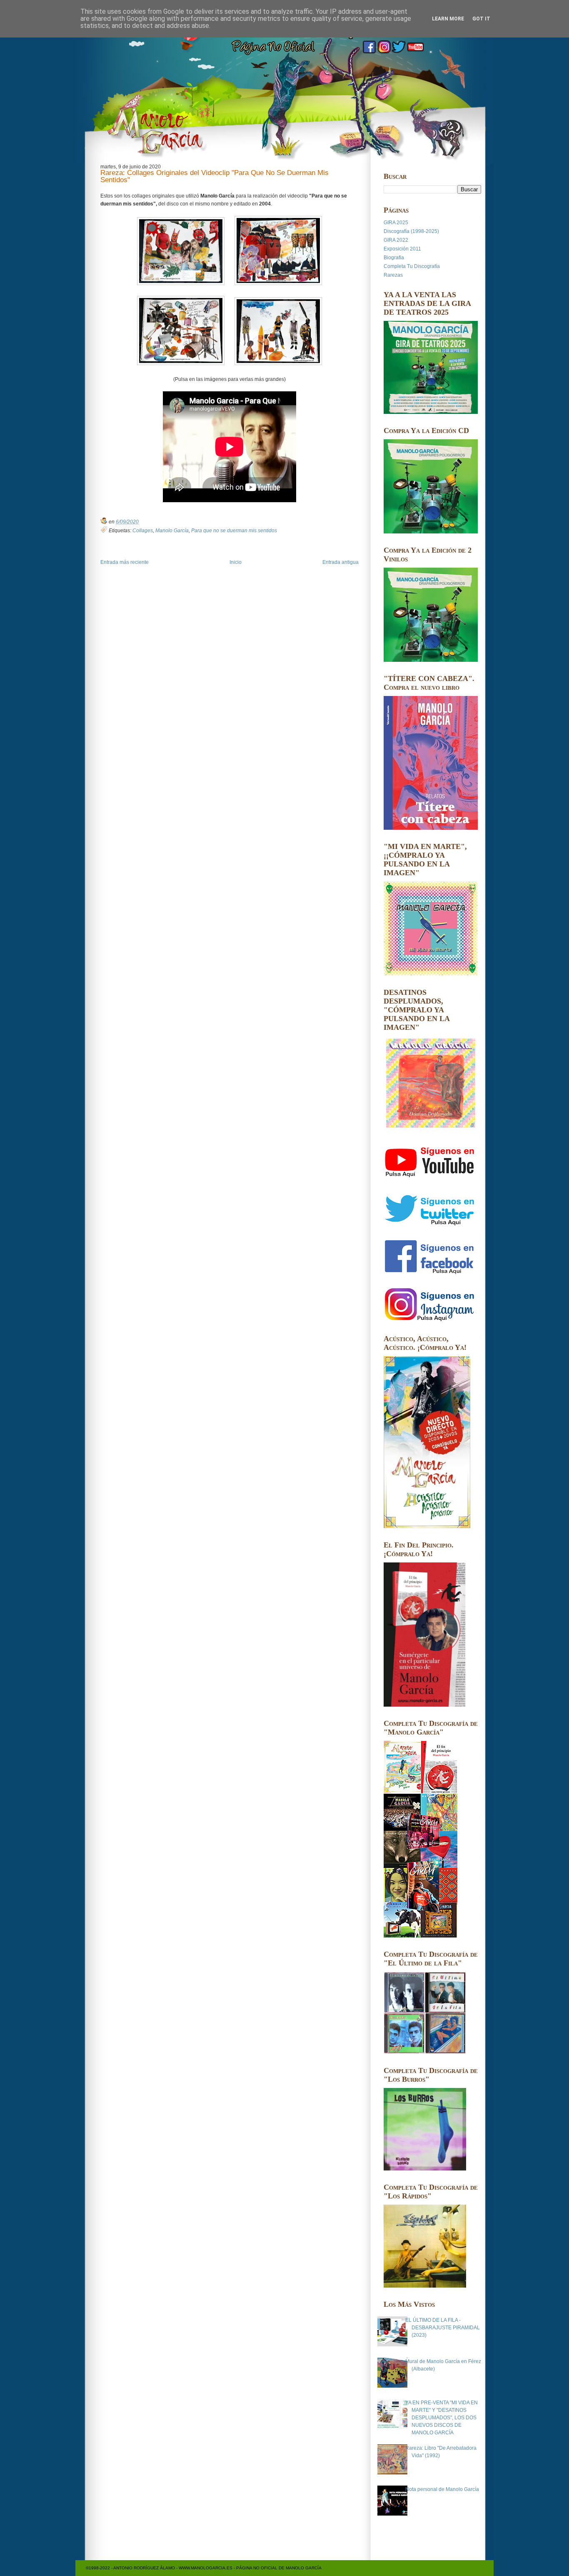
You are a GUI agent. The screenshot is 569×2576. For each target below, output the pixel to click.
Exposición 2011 (402, 249)
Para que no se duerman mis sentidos (234, 531)
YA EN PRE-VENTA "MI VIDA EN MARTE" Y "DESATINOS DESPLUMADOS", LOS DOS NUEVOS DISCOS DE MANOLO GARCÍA (442, 2418)
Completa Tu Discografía (412, 266)
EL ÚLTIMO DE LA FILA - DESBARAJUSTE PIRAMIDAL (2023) (443, 2328)
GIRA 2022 (396, 240)
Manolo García (172, 531)
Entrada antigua (341, 562)
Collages (143, 531)
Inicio (236, 562)
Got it (481, 19)
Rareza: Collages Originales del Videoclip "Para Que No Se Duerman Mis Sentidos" (215, 177)
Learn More (448, 19)
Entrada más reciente (125, 562)
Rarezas (393, 275)
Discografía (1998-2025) (411, 231)
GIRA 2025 (396, 223)
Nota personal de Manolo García (442, 2489)
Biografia (394, 258)
